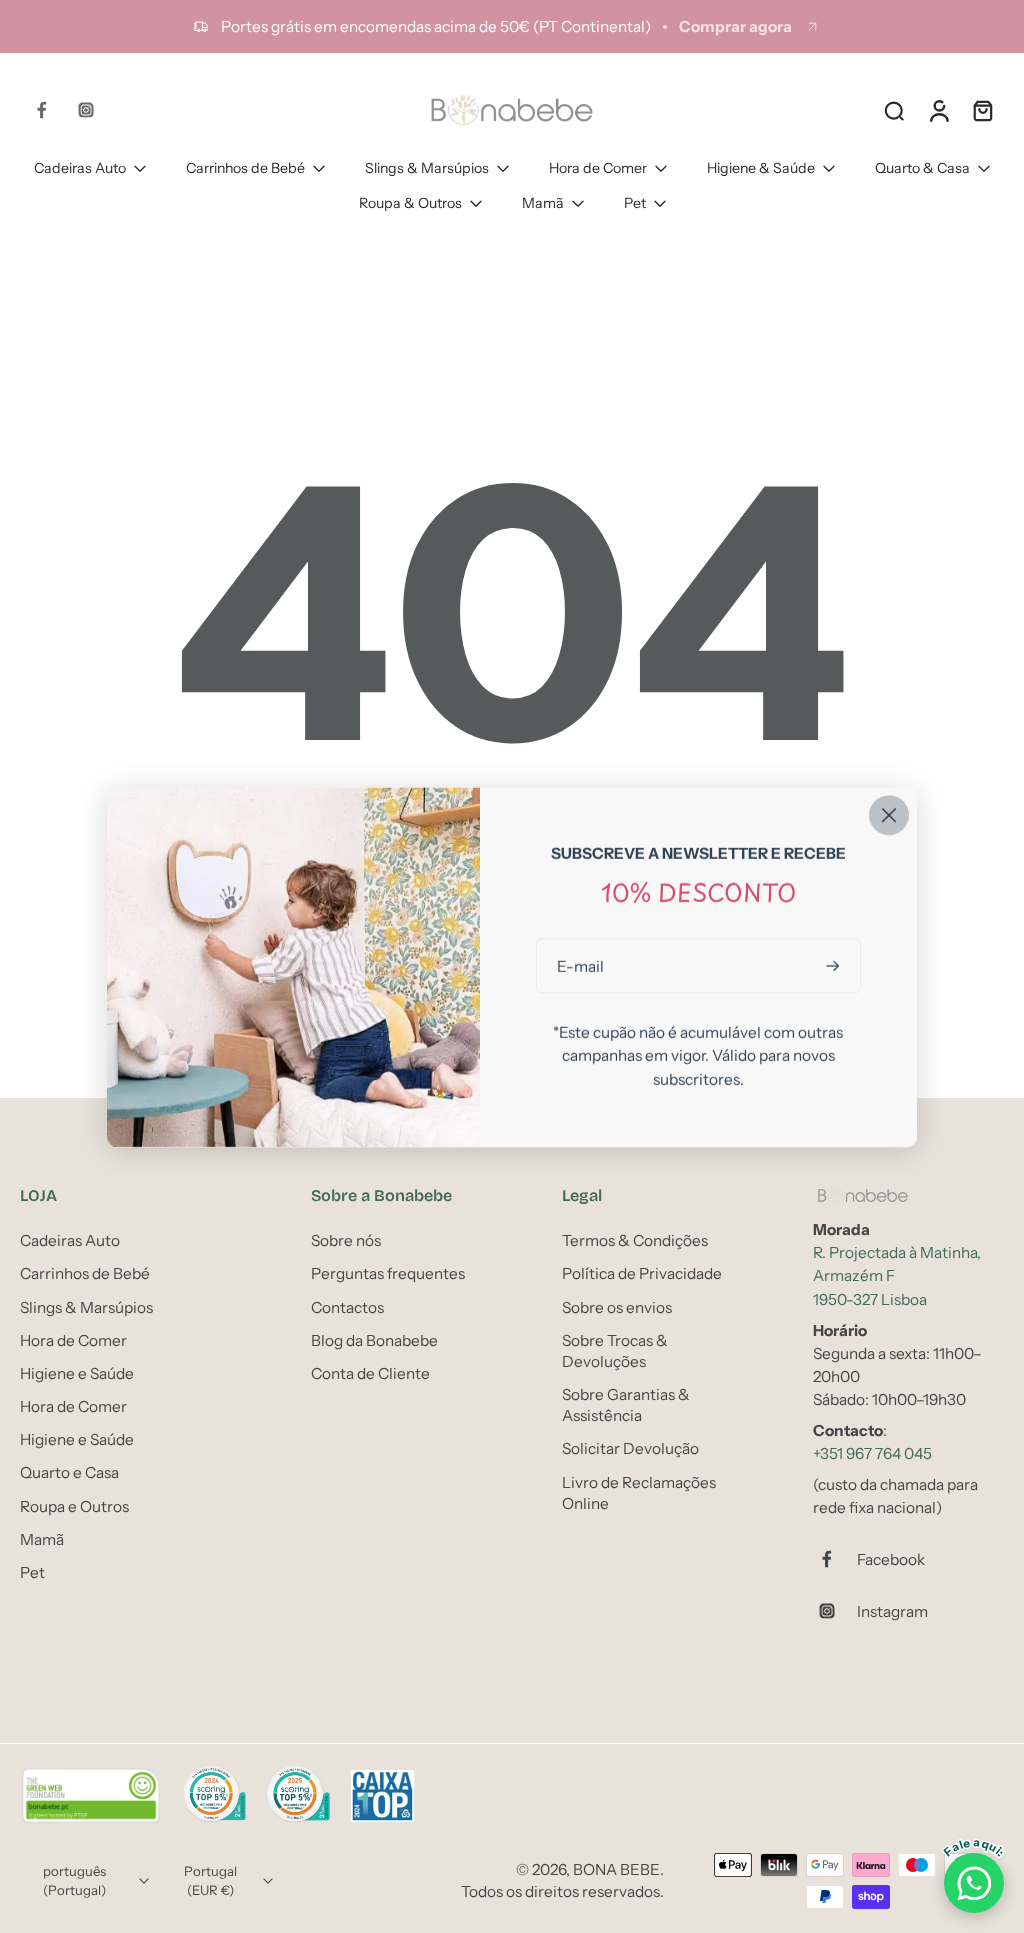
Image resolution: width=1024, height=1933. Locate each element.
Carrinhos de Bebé (245, 168)
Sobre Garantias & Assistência (626, 1405)
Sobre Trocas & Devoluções (615, 1351)
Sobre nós (346, 1240)
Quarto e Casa (69, 1473)
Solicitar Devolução (630, 1449)
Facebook (891, 1559)
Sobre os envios (617, 1307)
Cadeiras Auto (80, 168)
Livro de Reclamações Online (639, 1493)
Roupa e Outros (74, 1506)
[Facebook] (42, 110)
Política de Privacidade (642, 1274)
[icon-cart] (982, 110)
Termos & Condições (635, 1240)
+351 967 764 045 (872, 1453)
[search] (894, 110)
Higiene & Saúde (761, 168)
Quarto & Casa (922, 168)
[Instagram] (86, 110)
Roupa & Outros (410, 203)
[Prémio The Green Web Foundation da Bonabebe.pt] (91, 1797)
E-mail (580, 965)
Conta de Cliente (370, 1373)
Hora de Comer (598, 168)
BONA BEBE (616, 1870)
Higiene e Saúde (77, 1373)
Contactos (347, 1307)
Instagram (892, 1611)
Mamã (543, 203)
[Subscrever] (835, 965)
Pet (635, 203)
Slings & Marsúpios (427, 168)
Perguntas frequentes (388, 1274)
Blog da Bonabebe (374, 1340)
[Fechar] (889, 815)
